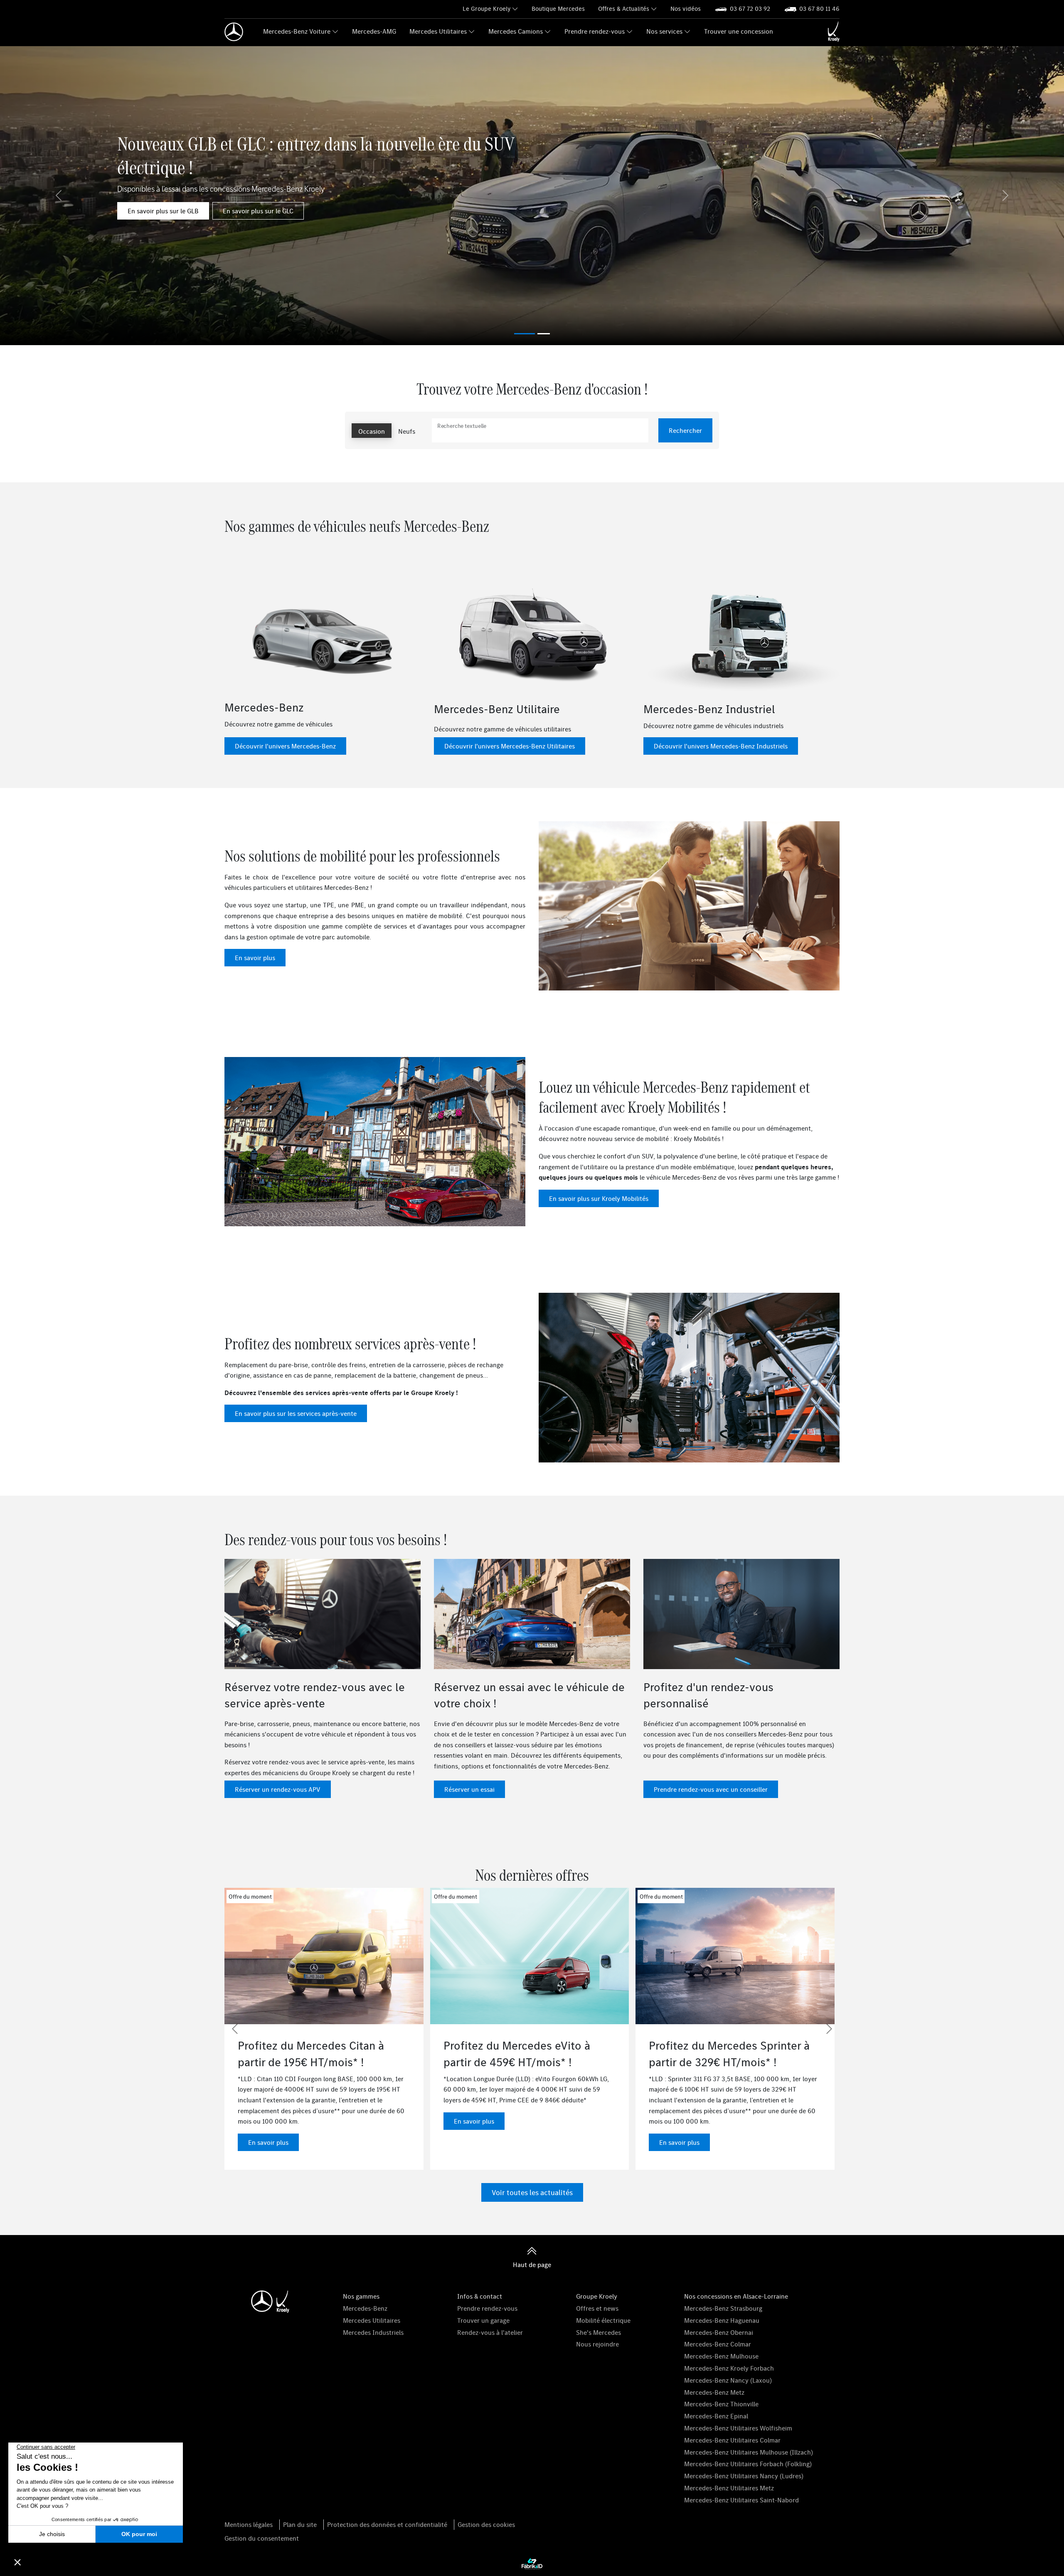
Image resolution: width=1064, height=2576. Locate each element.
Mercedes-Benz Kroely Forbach (729, 2368)
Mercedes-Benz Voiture (297, 31)
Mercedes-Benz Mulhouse (721, 2356)
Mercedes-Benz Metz (714, 2392)
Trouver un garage (483, 2320)
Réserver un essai (469, 1789)
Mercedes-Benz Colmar (718, 2344)
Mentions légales (249, 2524)
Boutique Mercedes (558, 9)
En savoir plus (255, 958)
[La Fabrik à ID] (532, 2564)
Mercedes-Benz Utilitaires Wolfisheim (738, 2428)
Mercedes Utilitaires (438, 31)
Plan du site (300, 2524)
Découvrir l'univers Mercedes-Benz (285, 746)
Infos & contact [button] (480, 2296)
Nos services (664, 31)
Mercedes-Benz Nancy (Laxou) (728, 2380)
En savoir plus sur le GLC (258, 211)
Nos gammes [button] (361, 2296)
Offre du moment (250, 1897)
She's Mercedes (598, 2332)
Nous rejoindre (597, 2344)
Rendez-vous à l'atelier (490, 2332)
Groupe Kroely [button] (597, 2296)
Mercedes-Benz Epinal (716, 2416)
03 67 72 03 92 (750, 9)
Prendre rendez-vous (595, 31)
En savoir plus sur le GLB (163, 211)
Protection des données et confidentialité (387, 2524)
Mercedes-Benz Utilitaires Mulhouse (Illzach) (749, 2452)
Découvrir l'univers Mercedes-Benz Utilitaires (510, 746)
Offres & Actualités (624, 9)
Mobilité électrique (603, 2320)
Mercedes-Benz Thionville (721, 2404)
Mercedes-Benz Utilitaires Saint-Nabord (741, 2500)
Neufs (407, 431)
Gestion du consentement (262, 2538)
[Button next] (829, 2029)
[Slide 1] (544, 334)
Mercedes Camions (516, 31)
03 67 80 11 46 (819, 9)
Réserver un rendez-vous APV (278, 1789)
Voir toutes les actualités (532, 2192)
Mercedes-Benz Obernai (719, 2332)
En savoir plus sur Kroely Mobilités (599, 1198)
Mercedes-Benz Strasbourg (723, 2308)
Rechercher (685, 430)
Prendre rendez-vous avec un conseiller (711, 1789)
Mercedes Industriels (373, 2332)
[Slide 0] (525, 334)
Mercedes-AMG (374, 31)
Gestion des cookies (486, 2524)
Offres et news (597, 2308)
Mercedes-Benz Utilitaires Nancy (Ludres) (744, 2476)
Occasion (372, 431)
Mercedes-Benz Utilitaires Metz (729, 2488)
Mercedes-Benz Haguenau (722, 2320)
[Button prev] (235, 2029)
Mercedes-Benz (365, 2308)
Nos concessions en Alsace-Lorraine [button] (736, 2296)
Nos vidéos (686, 9)
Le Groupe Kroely (486, 9)
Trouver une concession (739, 31)
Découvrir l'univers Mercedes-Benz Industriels (721, 746)
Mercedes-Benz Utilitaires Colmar (732, 2440)
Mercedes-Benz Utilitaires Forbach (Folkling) (748, 2464)
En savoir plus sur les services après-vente (296, 1413)
